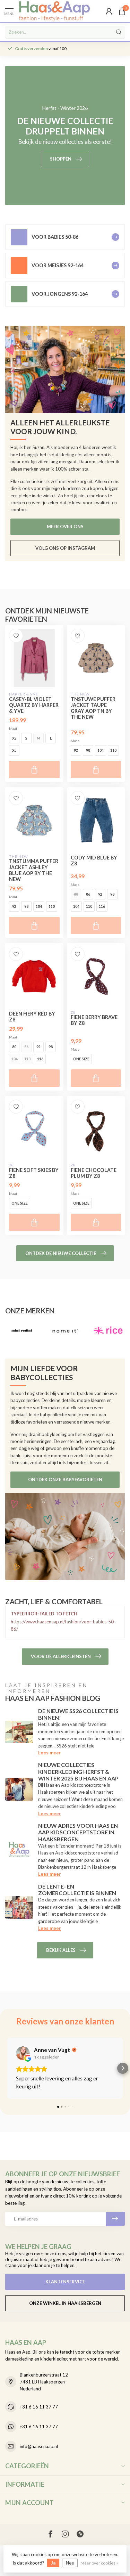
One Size (81, 1059)
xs (14, 738)
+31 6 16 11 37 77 (39, 2407)
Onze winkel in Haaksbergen (65, 2303)
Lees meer (50, 1753)
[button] (7, 2068)
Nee (70, 2563)
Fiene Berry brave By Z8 (94, 1020)
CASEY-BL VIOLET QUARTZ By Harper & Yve (34, 705)
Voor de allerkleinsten (61, 1656)
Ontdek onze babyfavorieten (65, 1479)
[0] (122, 11)
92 (76, 750)
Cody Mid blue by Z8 (94, 861)
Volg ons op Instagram (65, 548)
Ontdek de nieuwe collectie (61, 1253)
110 (113, 750)
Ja (53, 2563)
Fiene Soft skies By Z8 (34, 1173)
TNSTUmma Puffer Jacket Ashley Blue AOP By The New (34, 870)
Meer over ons (65, 527)
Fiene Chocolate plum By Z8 (94, 1173)
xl (14, 750)
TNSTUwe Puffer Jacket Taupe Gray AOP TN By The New (93, 708)
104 (101, 750)
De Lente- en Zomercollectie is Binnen (77, 1890)
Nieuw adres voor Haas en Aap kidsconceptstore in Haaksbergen (78, 1832)
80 (76, 894)
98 (88, 750)
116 (102, 906)
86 (88, 894)
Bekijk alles (61, 1950)
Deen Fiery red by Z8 (32, 1017)
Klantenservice (65, 2282)
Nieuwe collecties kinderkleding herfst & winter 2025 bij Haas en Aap (78, 1771)
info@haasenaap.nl (39, 2446)
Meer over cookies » (99, 2563)
